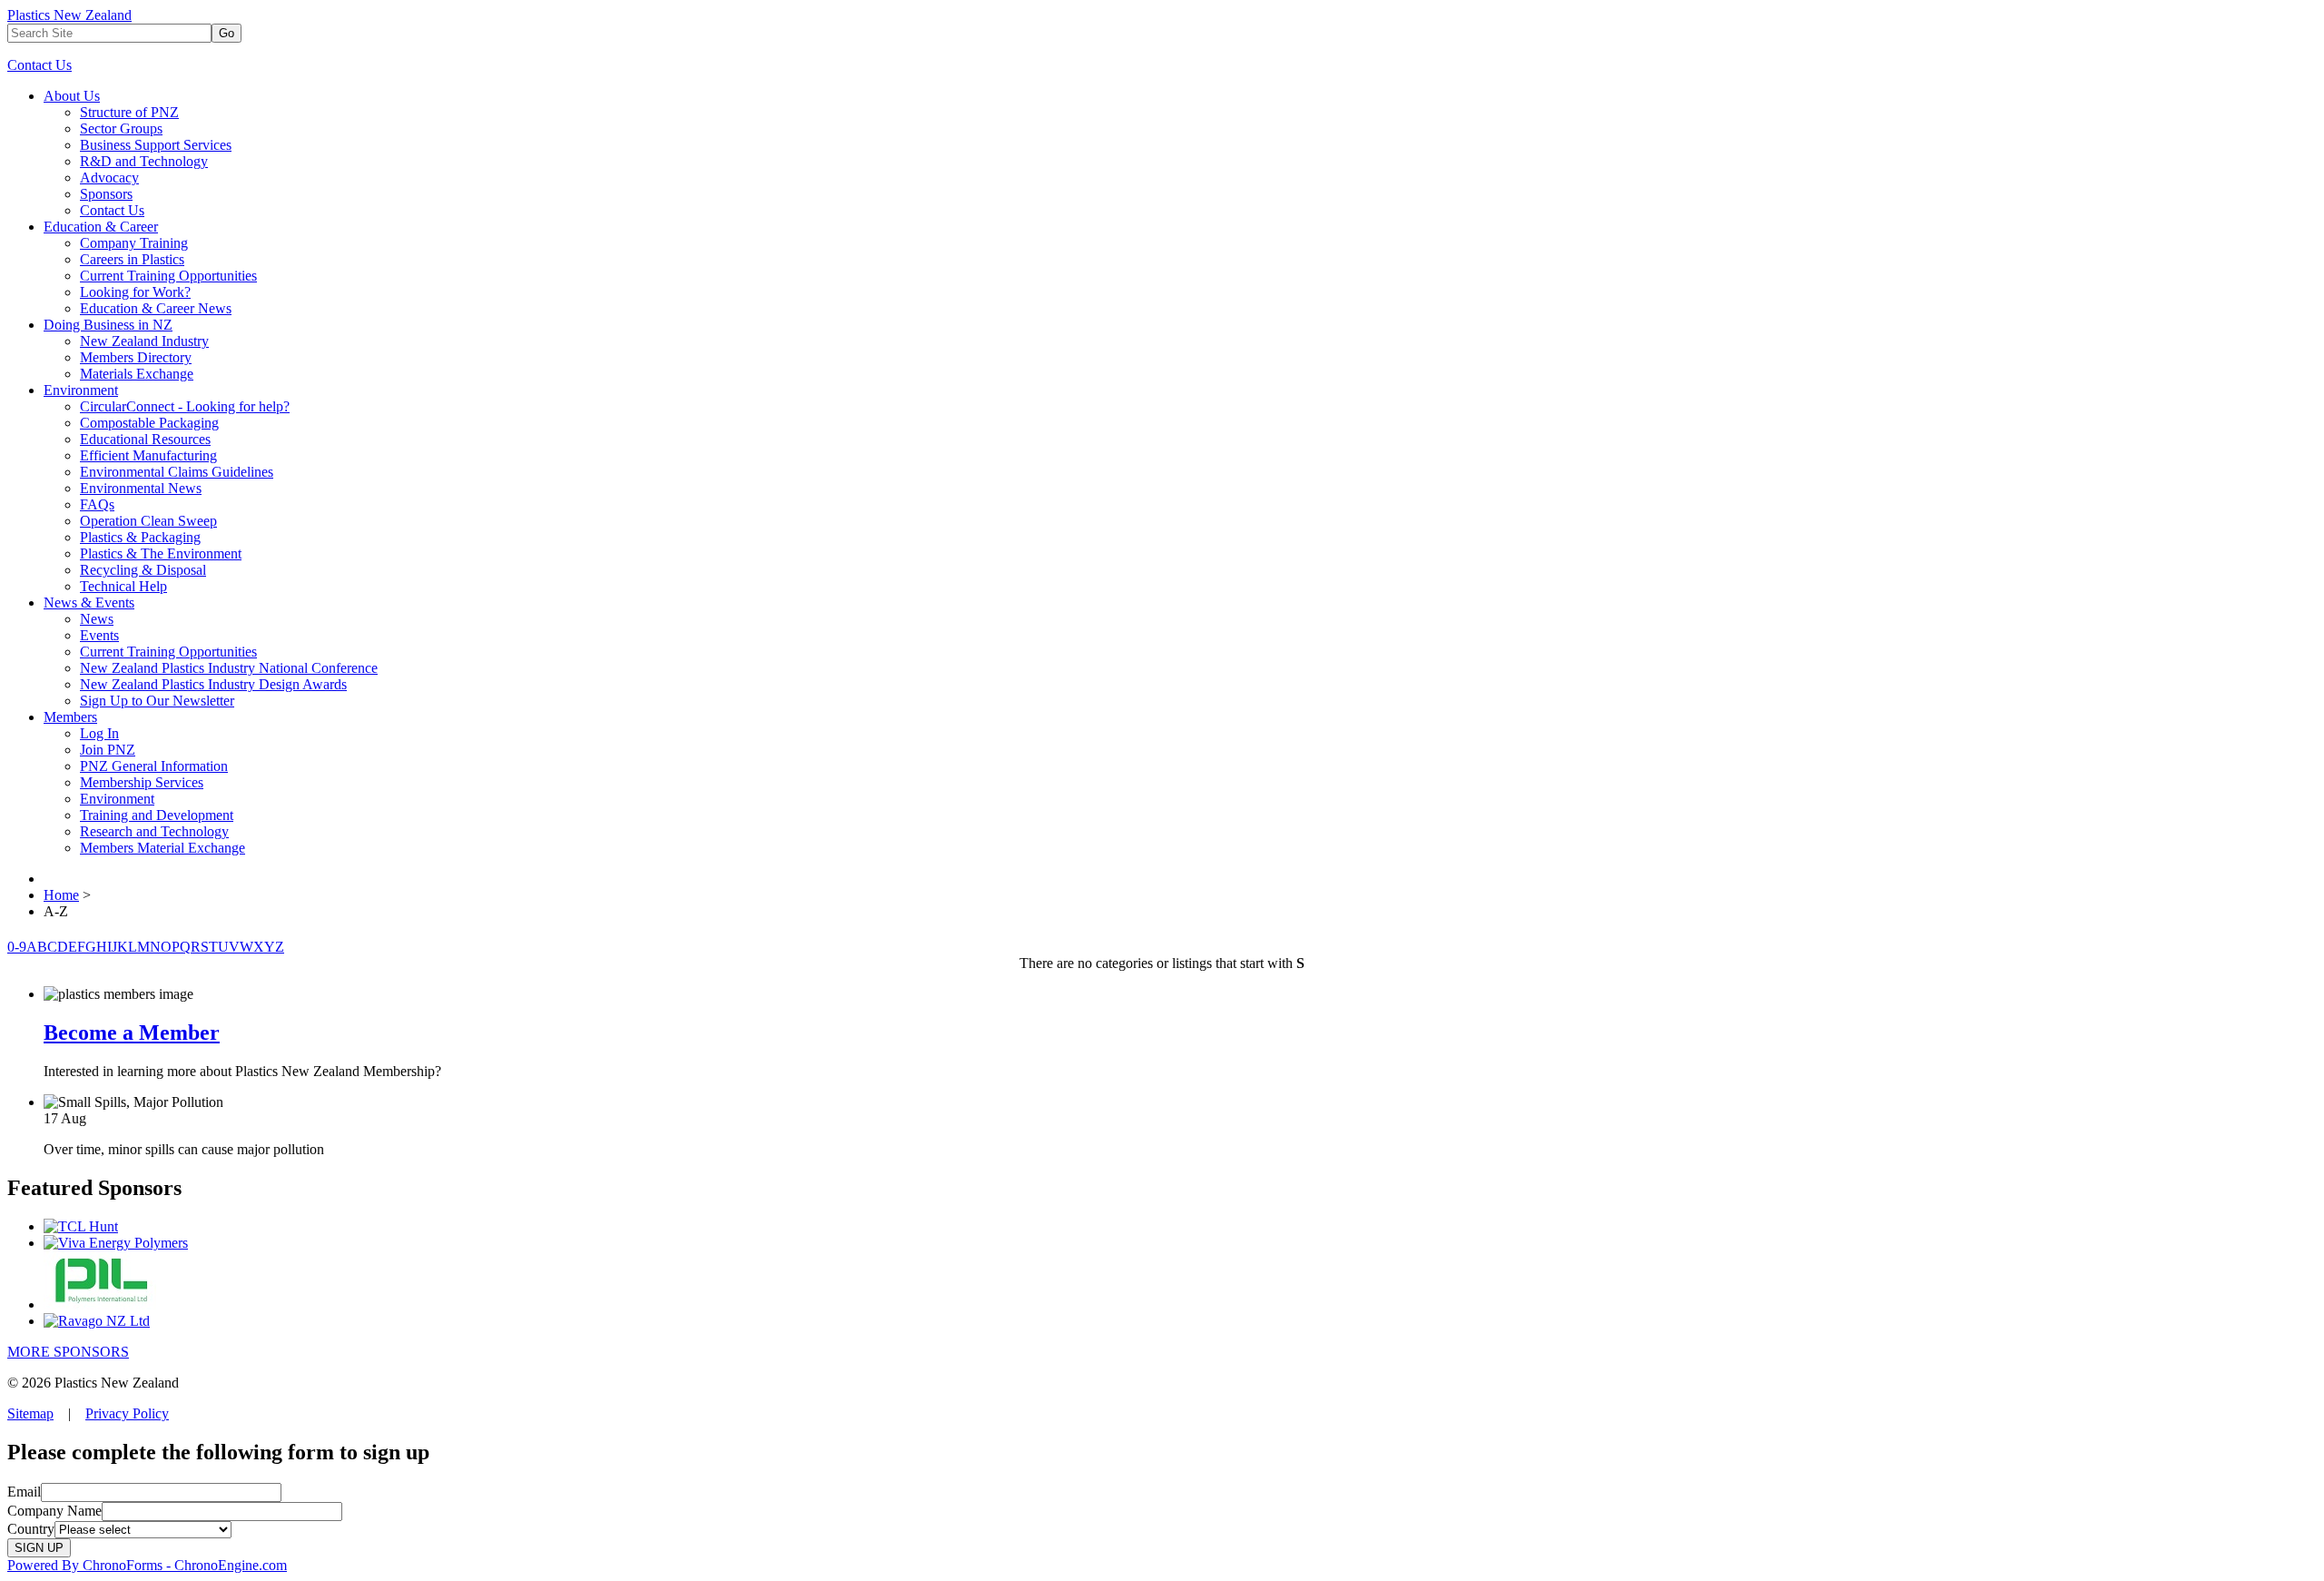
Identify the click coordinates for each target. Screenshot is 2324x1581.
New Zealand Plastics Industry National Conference (229, 668)
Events (99, 635)
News (97, 619)
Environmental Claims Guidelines (177, 472)
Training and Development (157, 815)
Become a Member (132, 1033)
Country (31, 1529)
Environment (81, 390)
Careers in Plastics (132, 259)
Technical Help (123, 586)
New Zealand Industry (144, 341)
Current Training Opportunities (168, 276)
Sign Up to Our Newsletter (157, 701)
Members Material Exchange (162, 848)
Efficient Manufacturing (148, 455)
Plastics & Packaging (140, 537)
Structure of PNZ (129, 112)
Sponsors (106, 194)
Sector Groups (121, 128)
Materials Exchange (137, 374)
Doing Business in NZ (108, 325)
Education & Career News (156, 308)
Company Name (54, 1511)
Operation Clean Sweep (148, 521)
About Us (72, 96)
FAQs (97, 504)
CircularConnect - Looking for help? (185, 406)
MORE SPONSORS (68, 1352)
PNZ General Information (154, 766)
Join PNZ (108, 750)
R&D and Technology (144, 161)
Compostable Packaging (149, 423)
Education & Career (101, 227)
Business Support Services (156, 145)
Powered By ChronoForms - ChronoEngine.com (147, 1565)
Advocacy (109, 178)
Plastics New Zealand (69, 15)
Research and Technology (154, 831)
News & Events (89, 603)
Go (226, 33)
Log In (99, 733)
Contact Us (39, 65)
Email (24, 1492)
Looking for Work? (135, 292)
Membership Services (142, 782)
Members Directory (136, 357)
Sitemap (30, 1413)
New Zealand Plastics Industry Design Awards (213, 684)
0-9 (17, 947)
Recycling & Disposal (143, 570)
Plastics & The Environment (161, 553)
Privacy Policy (127, 1413)
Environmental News (141, 488)
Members (70, 717)
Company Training (134, 243)
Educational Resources (145, 439)
